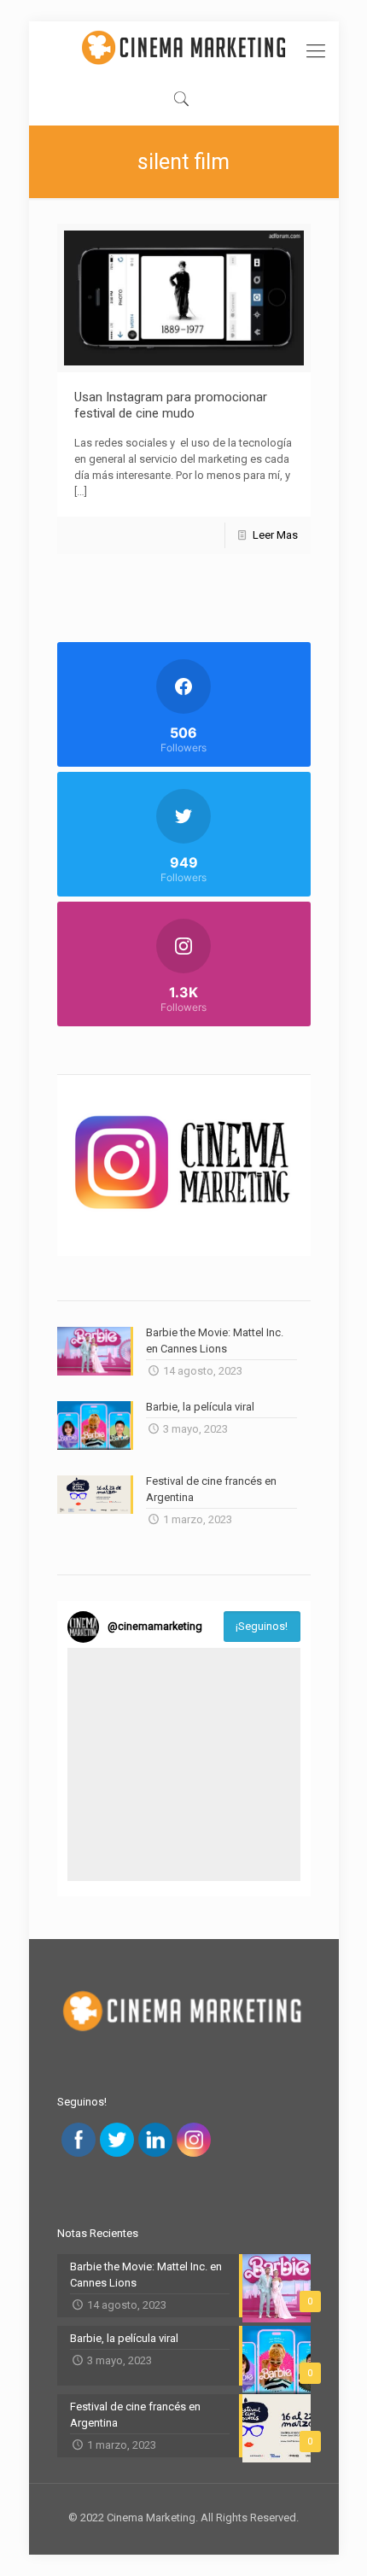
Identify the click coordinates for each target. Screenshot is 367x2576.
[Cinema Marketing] (184, 47)
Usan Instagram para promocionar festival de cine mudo (171, 405)
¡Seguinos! (262, 1626)
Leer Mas (275, 535)
